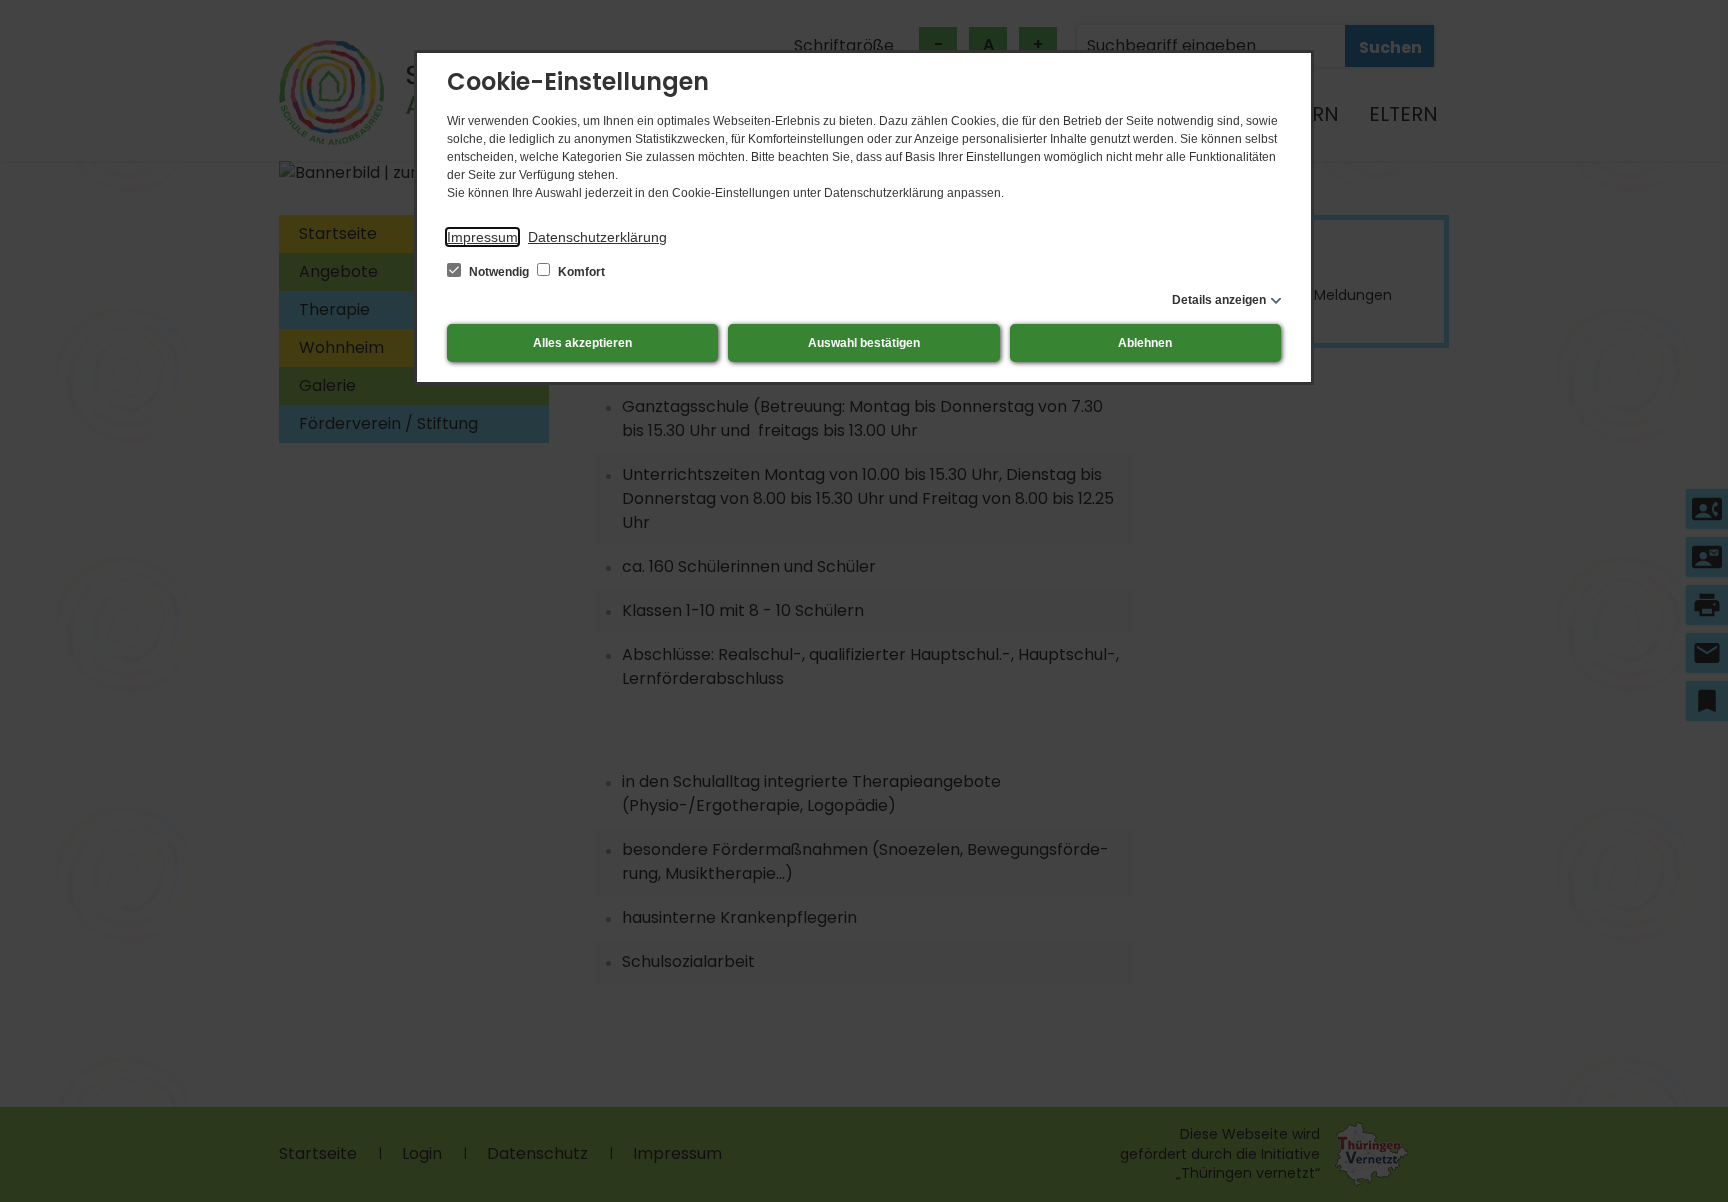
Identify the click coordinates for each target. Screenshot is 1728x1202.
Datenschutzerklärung (597, 237)
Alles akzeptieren (582, 343)
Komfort (580, 272)
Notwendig (499, 272)
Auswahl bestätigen (864, 343)
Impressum (482, 237)
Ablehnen (1145, 343)
